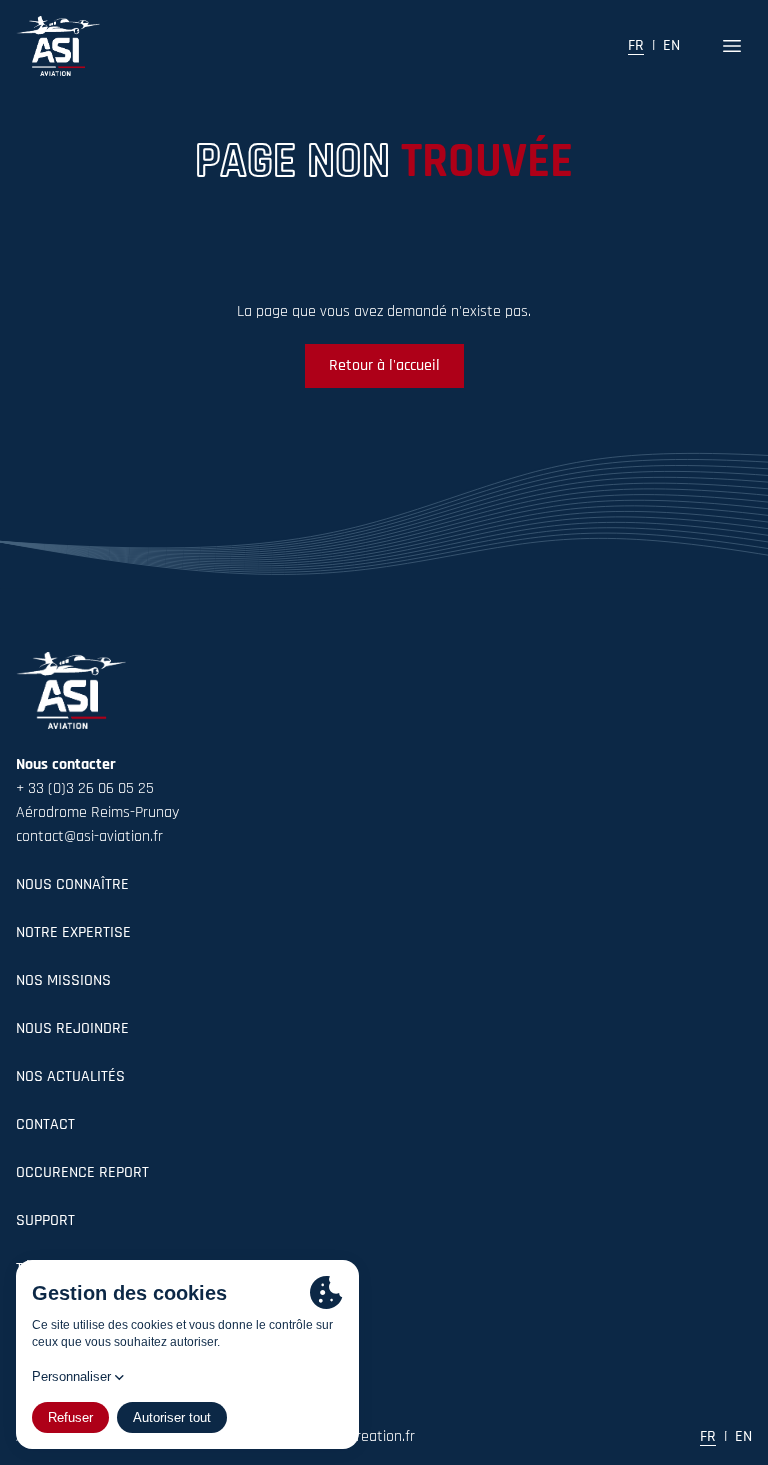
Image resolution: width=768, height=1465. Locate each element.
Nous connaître (72, 885)
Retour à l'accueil (384, 366)
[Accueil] (58, 46)
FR (636, 46)
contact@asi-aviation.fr (89, 837)
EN (671, 46)
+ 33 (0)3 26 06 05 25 (85, 789)
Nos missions (63, 981)
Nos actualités (70, 1077)
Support (45, 1221)
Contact (45, 1125)
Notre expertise (73, 933)
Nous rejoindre (72, 1029)
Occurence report (82, 1173)
